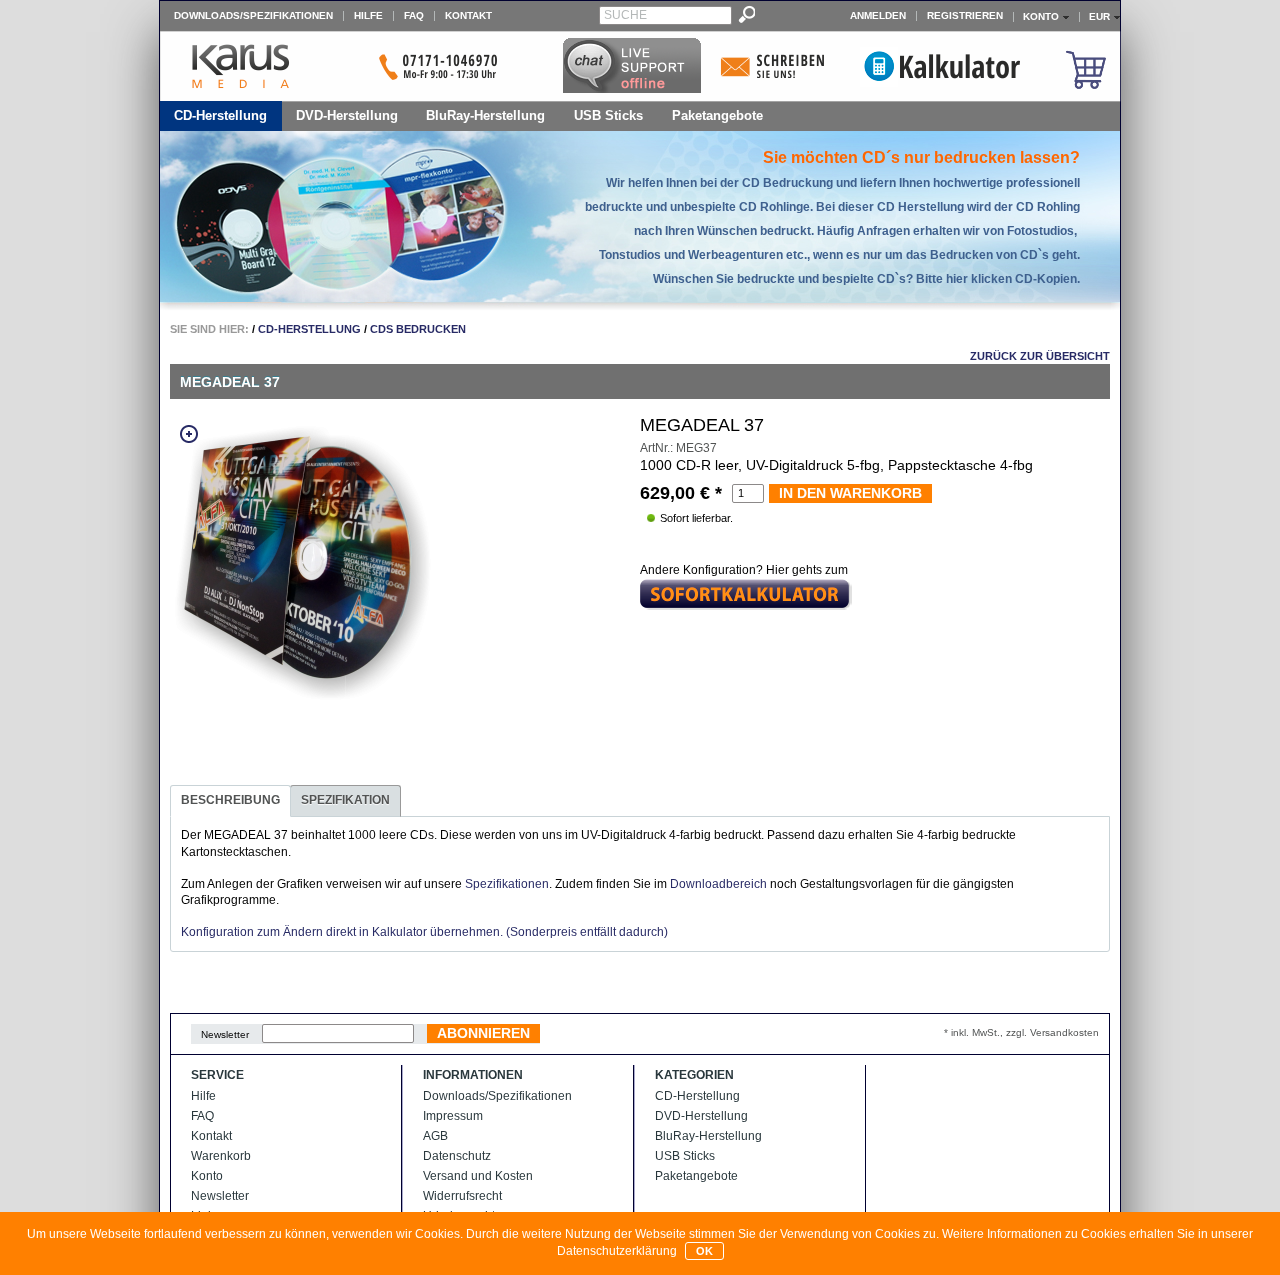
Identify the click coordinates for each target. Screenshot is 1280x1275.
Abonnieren (483, 1033)
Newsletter (225, 1034)
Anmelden (878, 15)
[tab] (230, 801)
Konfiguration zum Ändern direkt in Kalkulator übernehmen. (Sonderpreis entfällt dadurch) (424, 932)
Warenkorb (221, 1156)
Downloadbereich (718, 884)
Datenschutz (457, 1156)
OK (704, 1251)
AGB (435, 1136)
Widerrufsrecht (462, 1196)
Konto (207, 1176)
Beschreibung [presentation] (230, 800)
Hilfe (368, 15)
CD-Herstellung (220, 115)
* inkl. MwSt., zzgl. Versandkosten (1021, 1032)
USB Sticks (608, 115)
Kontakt (468, 15)
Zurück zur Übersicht (1040, 356)
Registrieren (965, 15)
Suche (625, 15)
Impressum (453, 1116)
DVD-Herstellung (347, 115)
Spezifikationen (507, 884)
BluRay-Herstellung (485, 115)
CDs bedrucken (418, 329)
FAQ (414, 15)
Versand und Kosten (478, 1176)
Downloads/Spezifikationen (253, 15)
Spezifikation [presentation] (345, 800)
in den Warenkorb (850, 493)
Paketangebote (717, 115)
